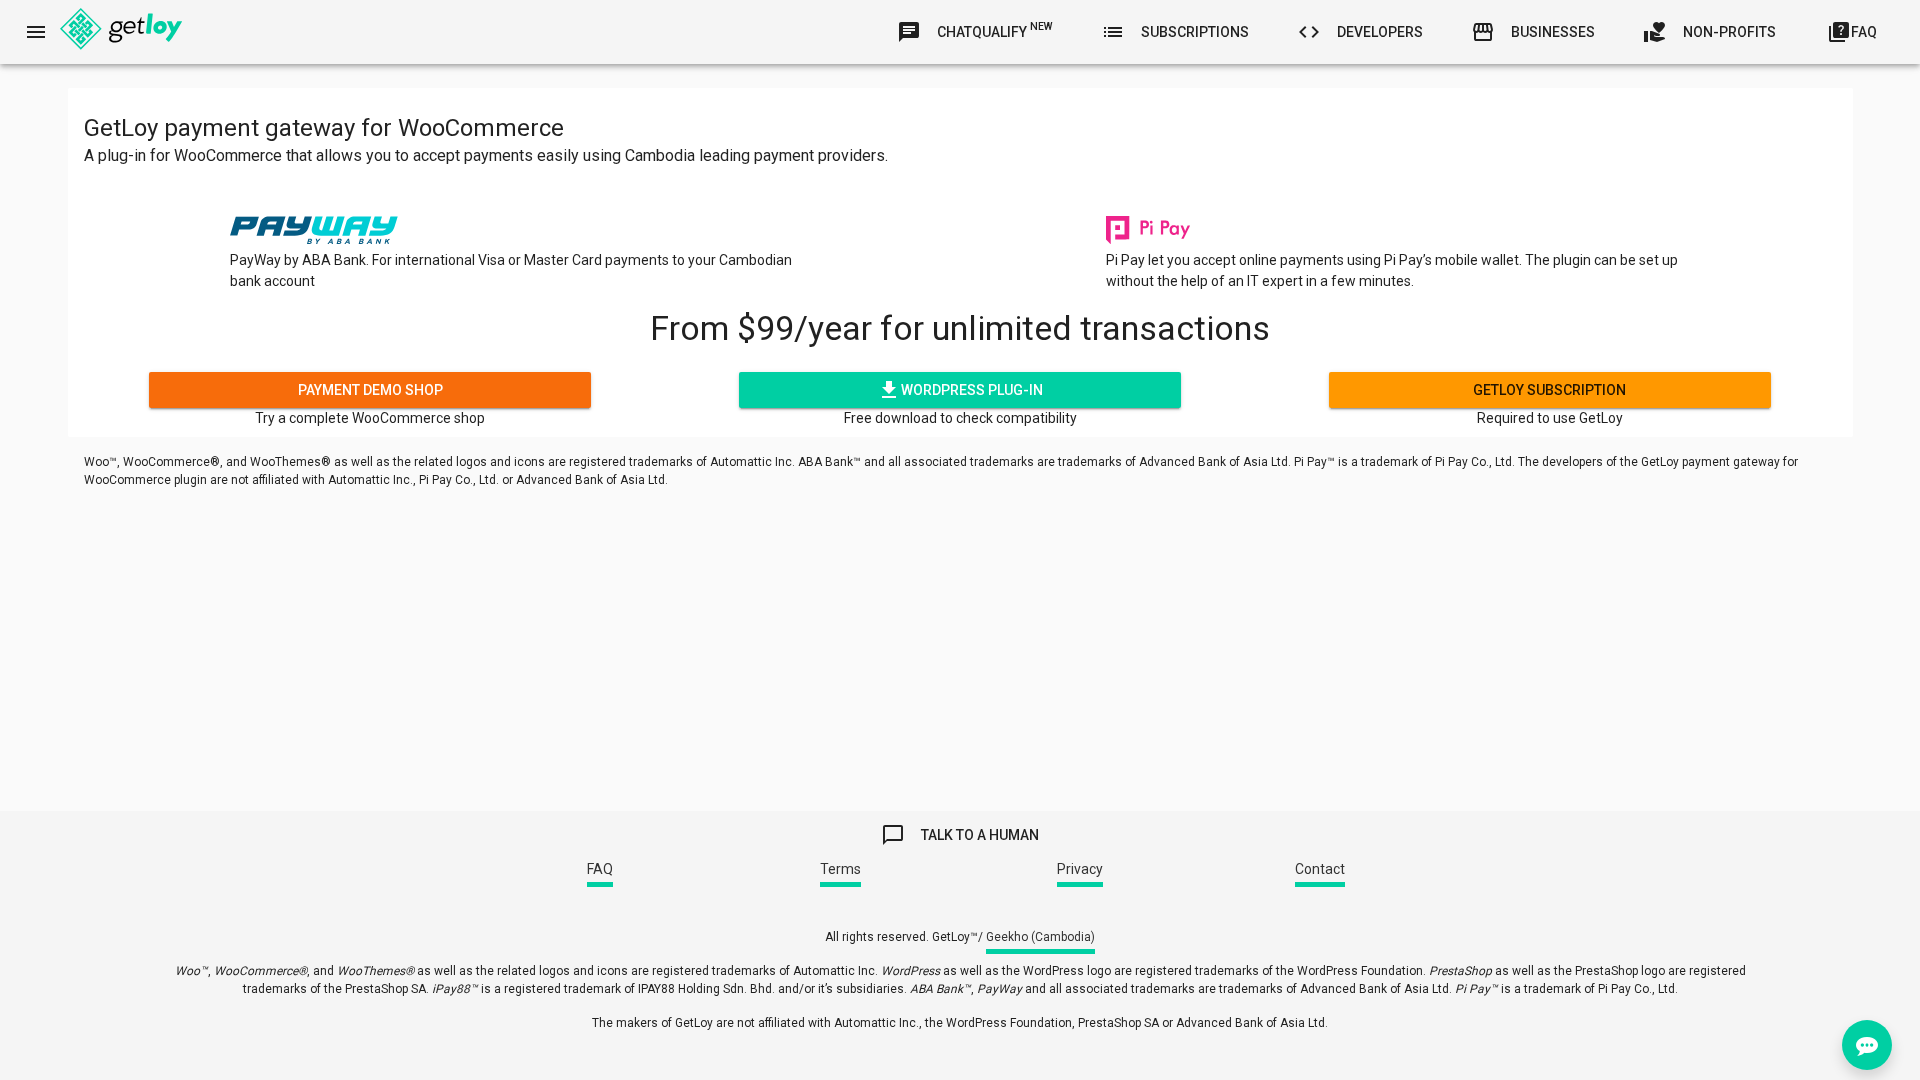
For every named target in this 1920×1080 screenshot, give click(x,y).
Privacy (1080, 869)
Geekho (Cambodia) (1040, 937)
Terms (840, 869)
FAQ (600, 869)
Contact (1320, 869)
